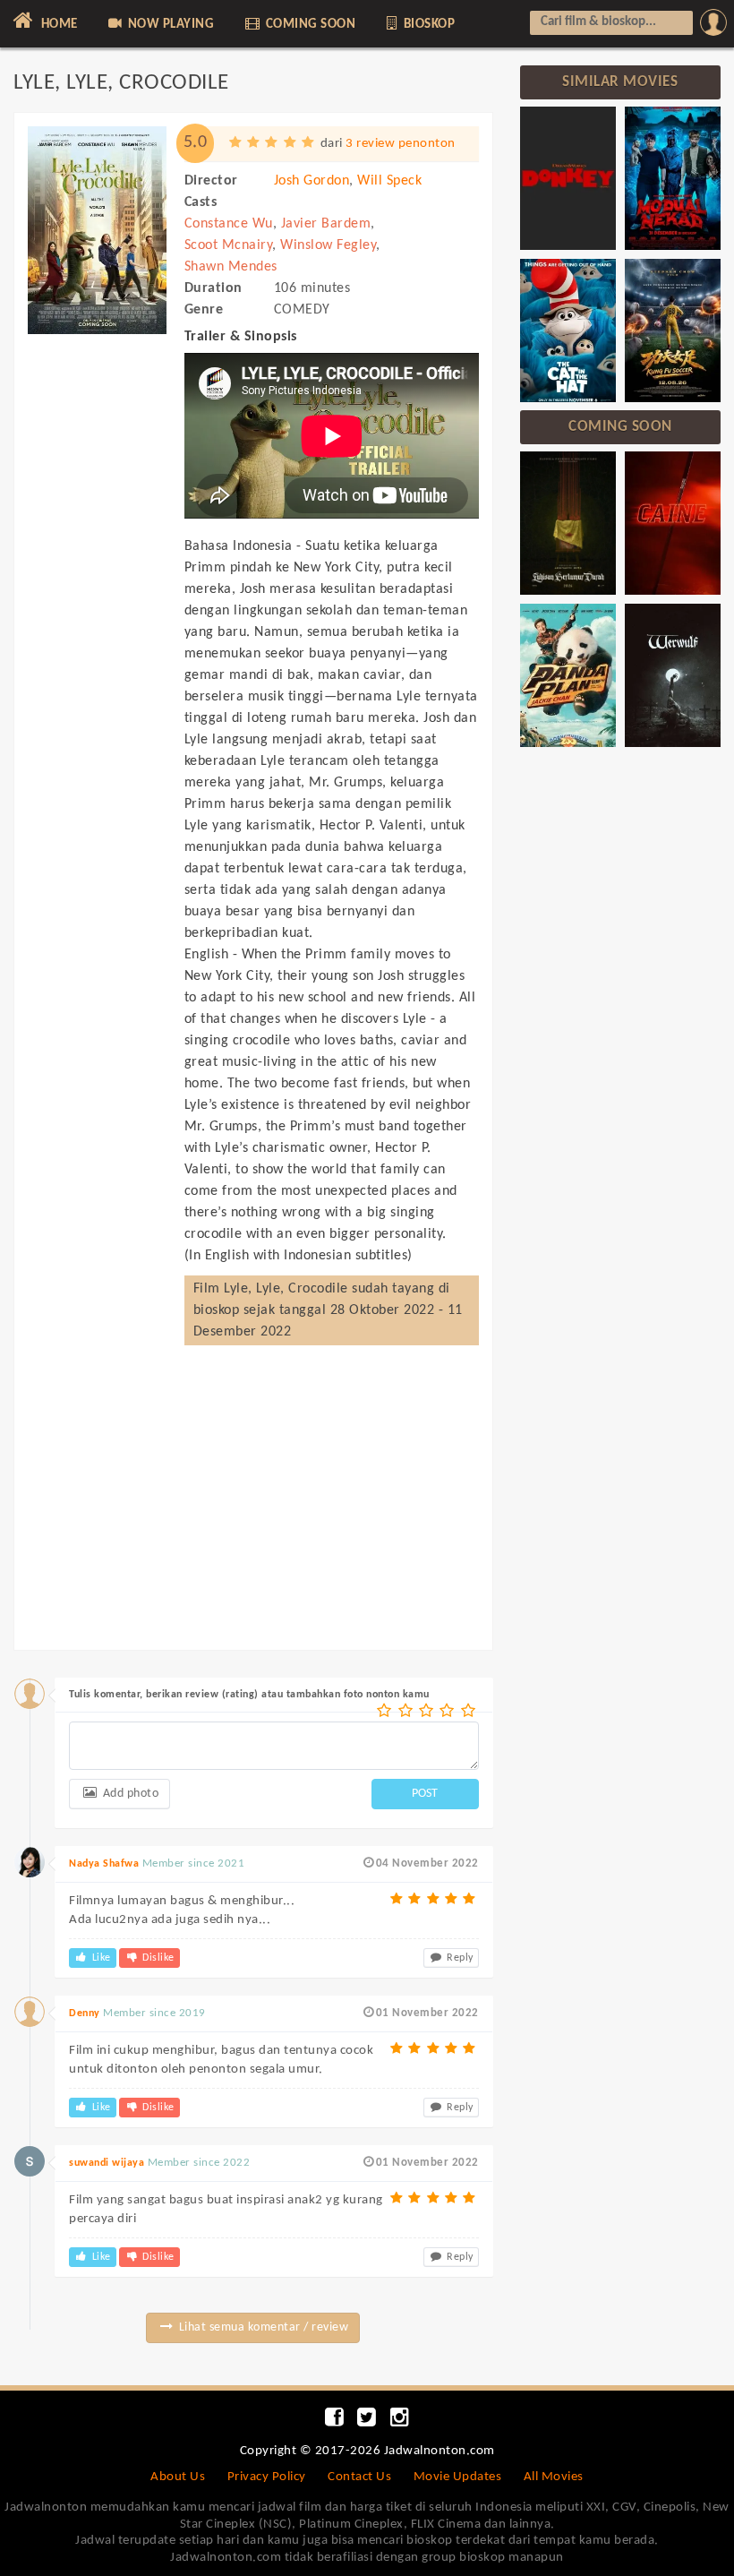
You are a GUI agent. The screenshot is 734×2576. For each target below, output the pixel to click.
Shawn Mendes (231, 267)
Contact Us (359, 2477)
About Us (178, 2477)
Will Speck (389, 181)
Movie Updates (458, 2477)
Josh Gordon (312, 181)
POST (425, 1794)
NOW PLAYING (169, 25)
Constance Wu (229, 224)
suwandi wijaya (107, 2163)
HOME (58, 25)
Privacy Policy (267, 2477)
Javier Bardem (326, 224)
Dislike (157, 1958)
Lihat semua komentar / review (262, 2327)
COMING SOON (309, 25)
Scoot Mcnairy (229, 245)
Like (100, 1958)
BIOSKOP (427, 25)
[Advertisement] (97, 665)
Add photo (129, 1794)
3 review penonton (401, 144)
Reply (459, 1958)
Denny (85, 2014)
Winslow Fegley (328, 245)
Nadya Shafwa (104, 1864)
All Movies (554, 2477)
